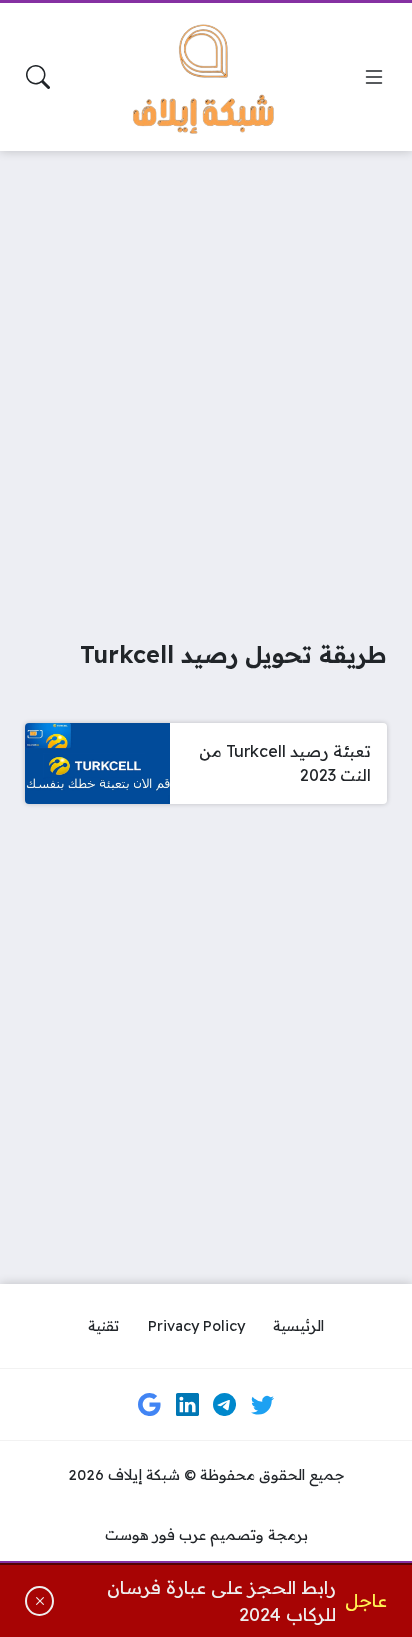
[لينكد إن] (187, 1405)
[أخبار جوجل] (150, 1405)
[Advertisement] (206, 382)
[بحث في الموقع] (38, 77)
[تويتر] (262, 1405)
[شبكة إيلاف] (206, 77)
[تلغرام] (225, 1405)
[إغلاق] (39, 1601)
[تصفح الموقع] (374, 77)
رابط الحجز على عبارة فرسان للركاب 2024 (221, 1601)
